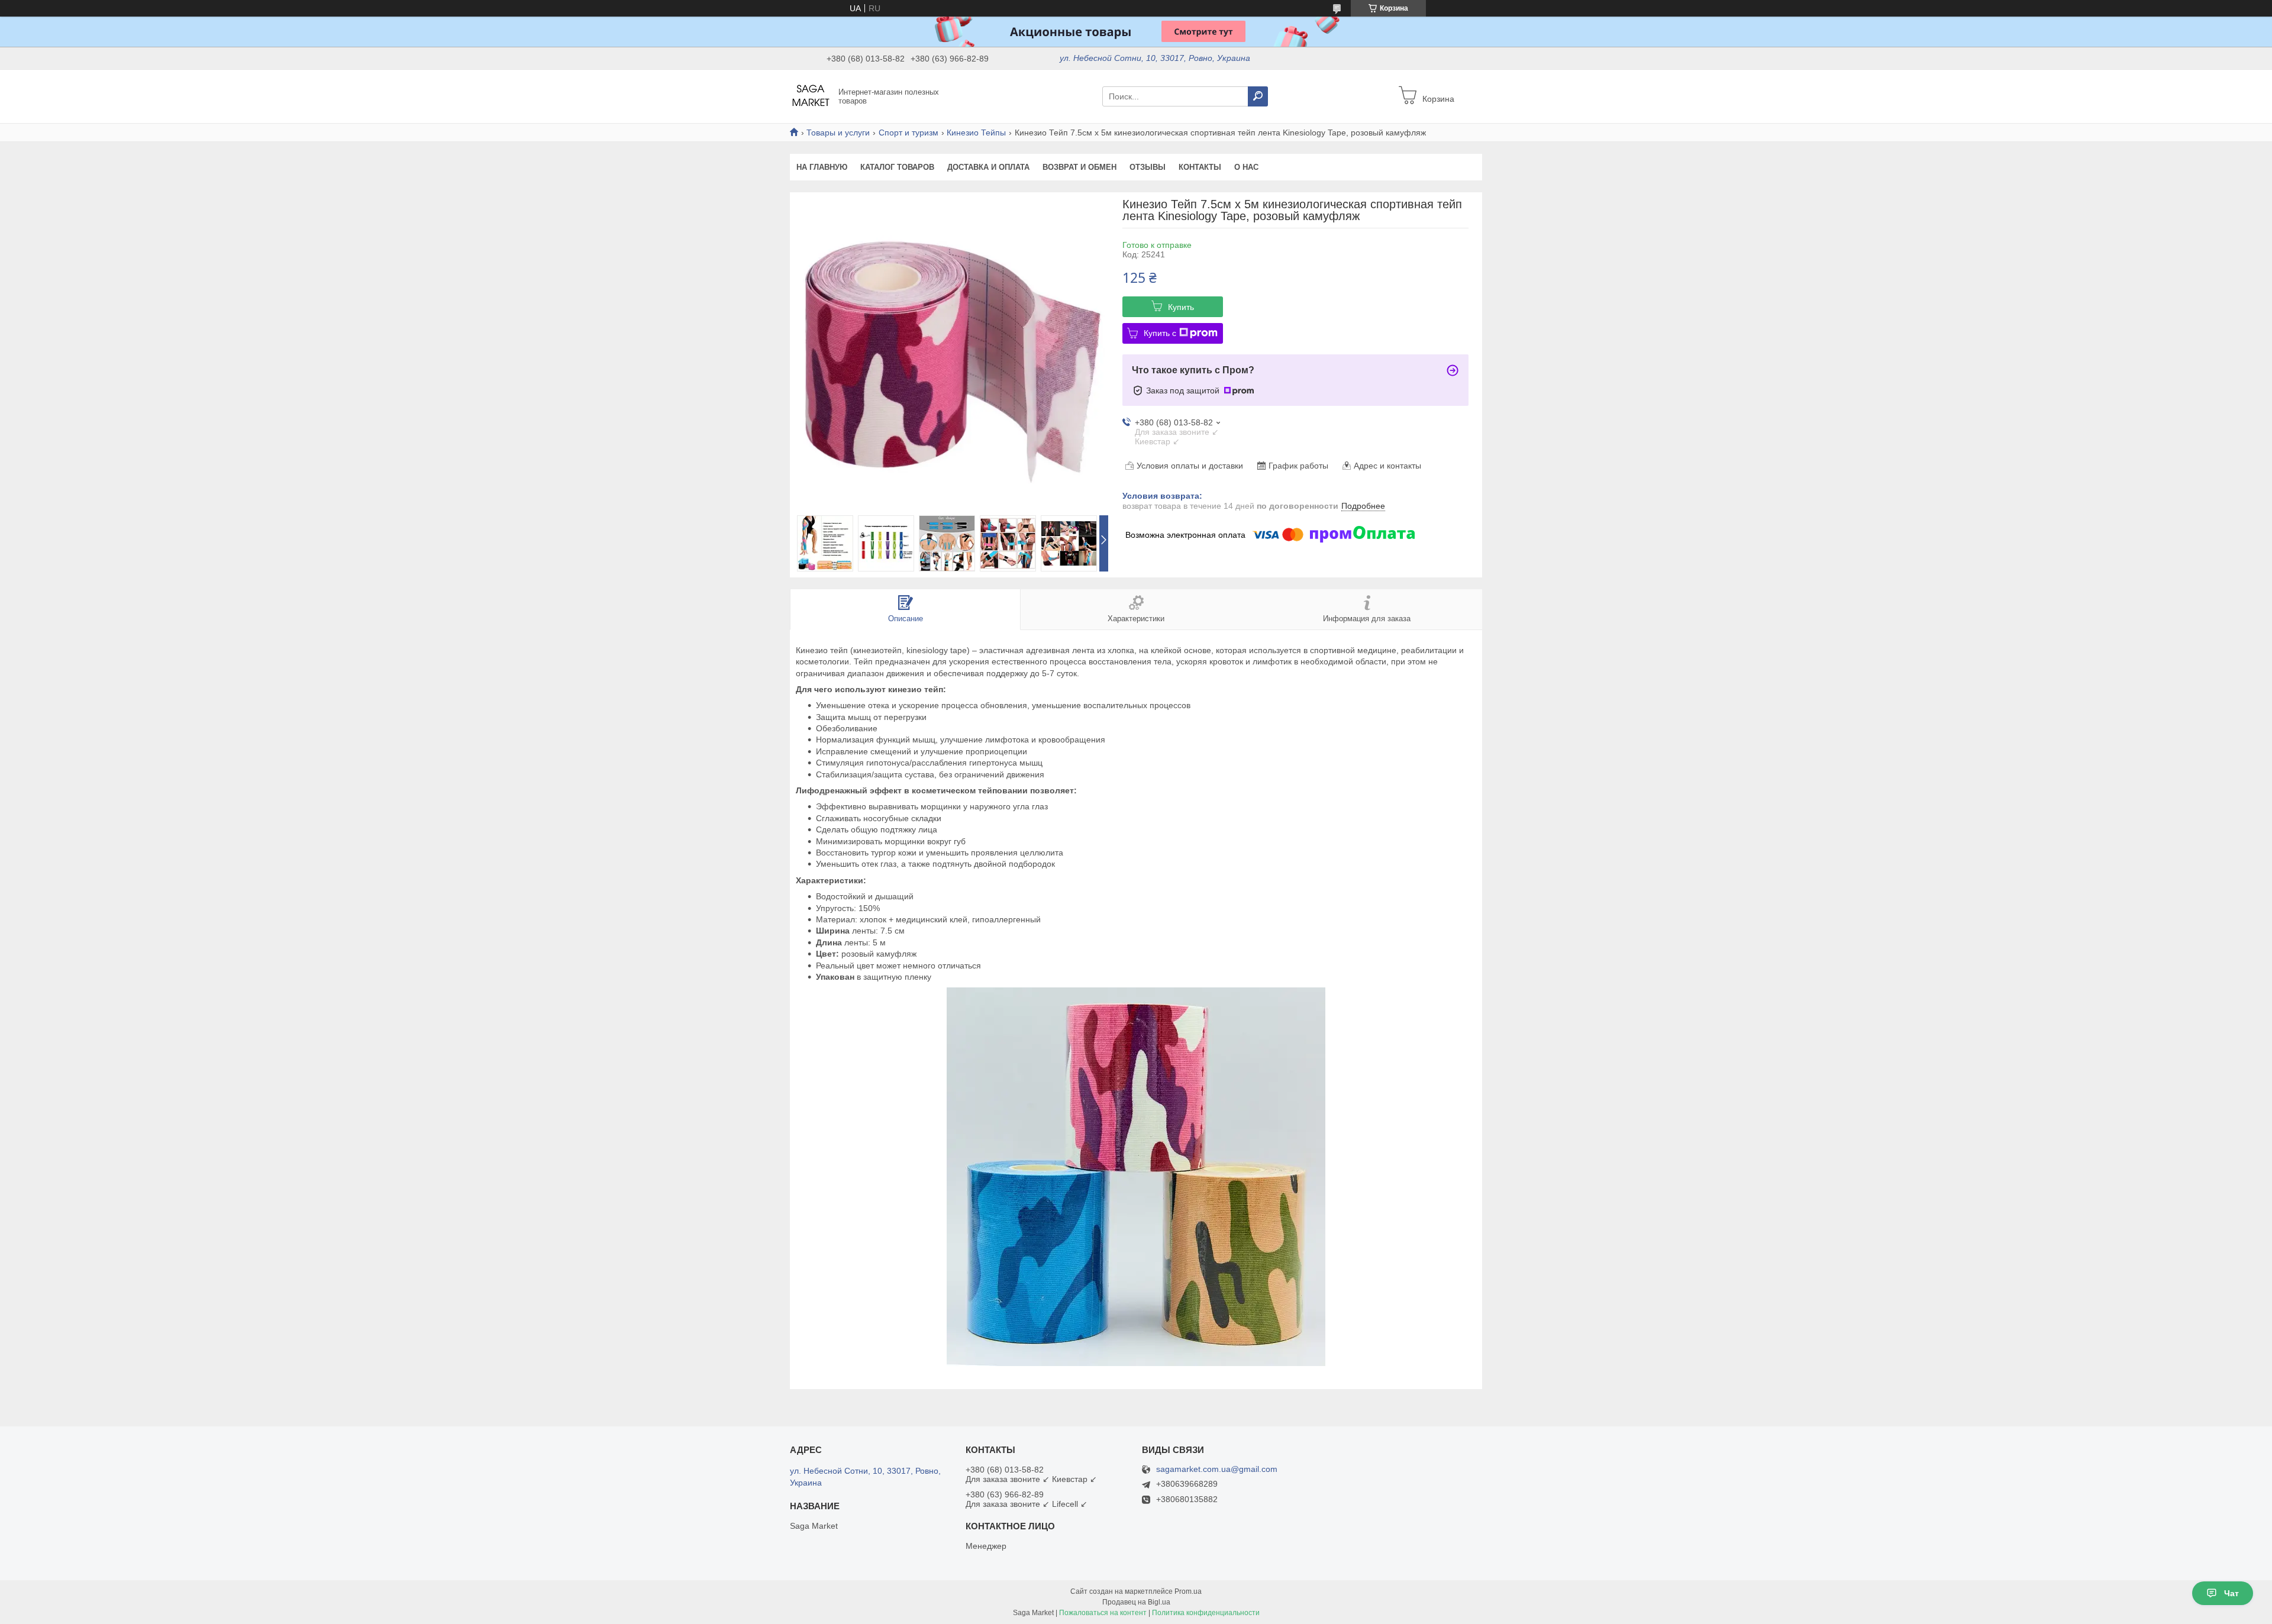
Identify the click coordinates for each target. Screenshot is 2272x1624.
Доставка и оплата (988, 167)
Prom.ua (1188, 1591)
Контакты (1200, 167)
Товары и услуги (838, 133)
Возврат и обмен (1079, 167)
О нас (1246, 167)
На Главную (822, 167)
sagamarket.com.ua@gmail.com (1217, 1469)
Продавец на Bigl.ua (1136, 1602)
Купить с (1160, 333)
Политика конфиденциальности (1206, 1613)
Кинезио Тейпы (976, 133)
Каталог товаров (897, 167)
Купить (1181, 307)
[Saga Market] (811, 96)
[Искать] (1258, 96)
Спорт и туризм (909, 133)
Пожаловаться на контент (1103, 1613)
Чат (2231, 1593)
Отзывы (1148, 167)
